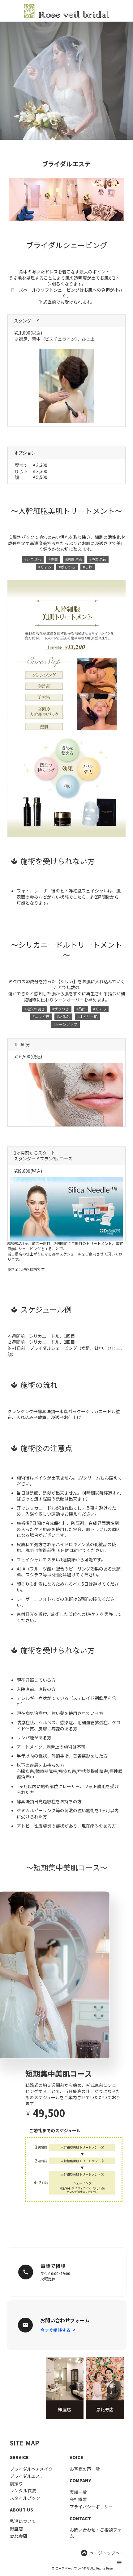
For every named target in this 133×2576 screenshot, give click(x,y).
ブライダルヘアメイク (31, 2469)
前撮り (16, 2484)
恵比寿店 (19, 2536)
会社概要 (78, 2499)
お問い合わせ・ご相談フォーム (98, 2533)
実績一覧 (78, 2492)
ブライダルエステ (27, 2476)
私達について (23, 2521)
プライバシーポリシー (91, 2507)
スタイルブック (25, 2498)
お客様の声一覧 (85, 2469)
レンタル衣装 (23, 2491)
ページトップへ (105, 2553)
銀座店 (16, 2529)
